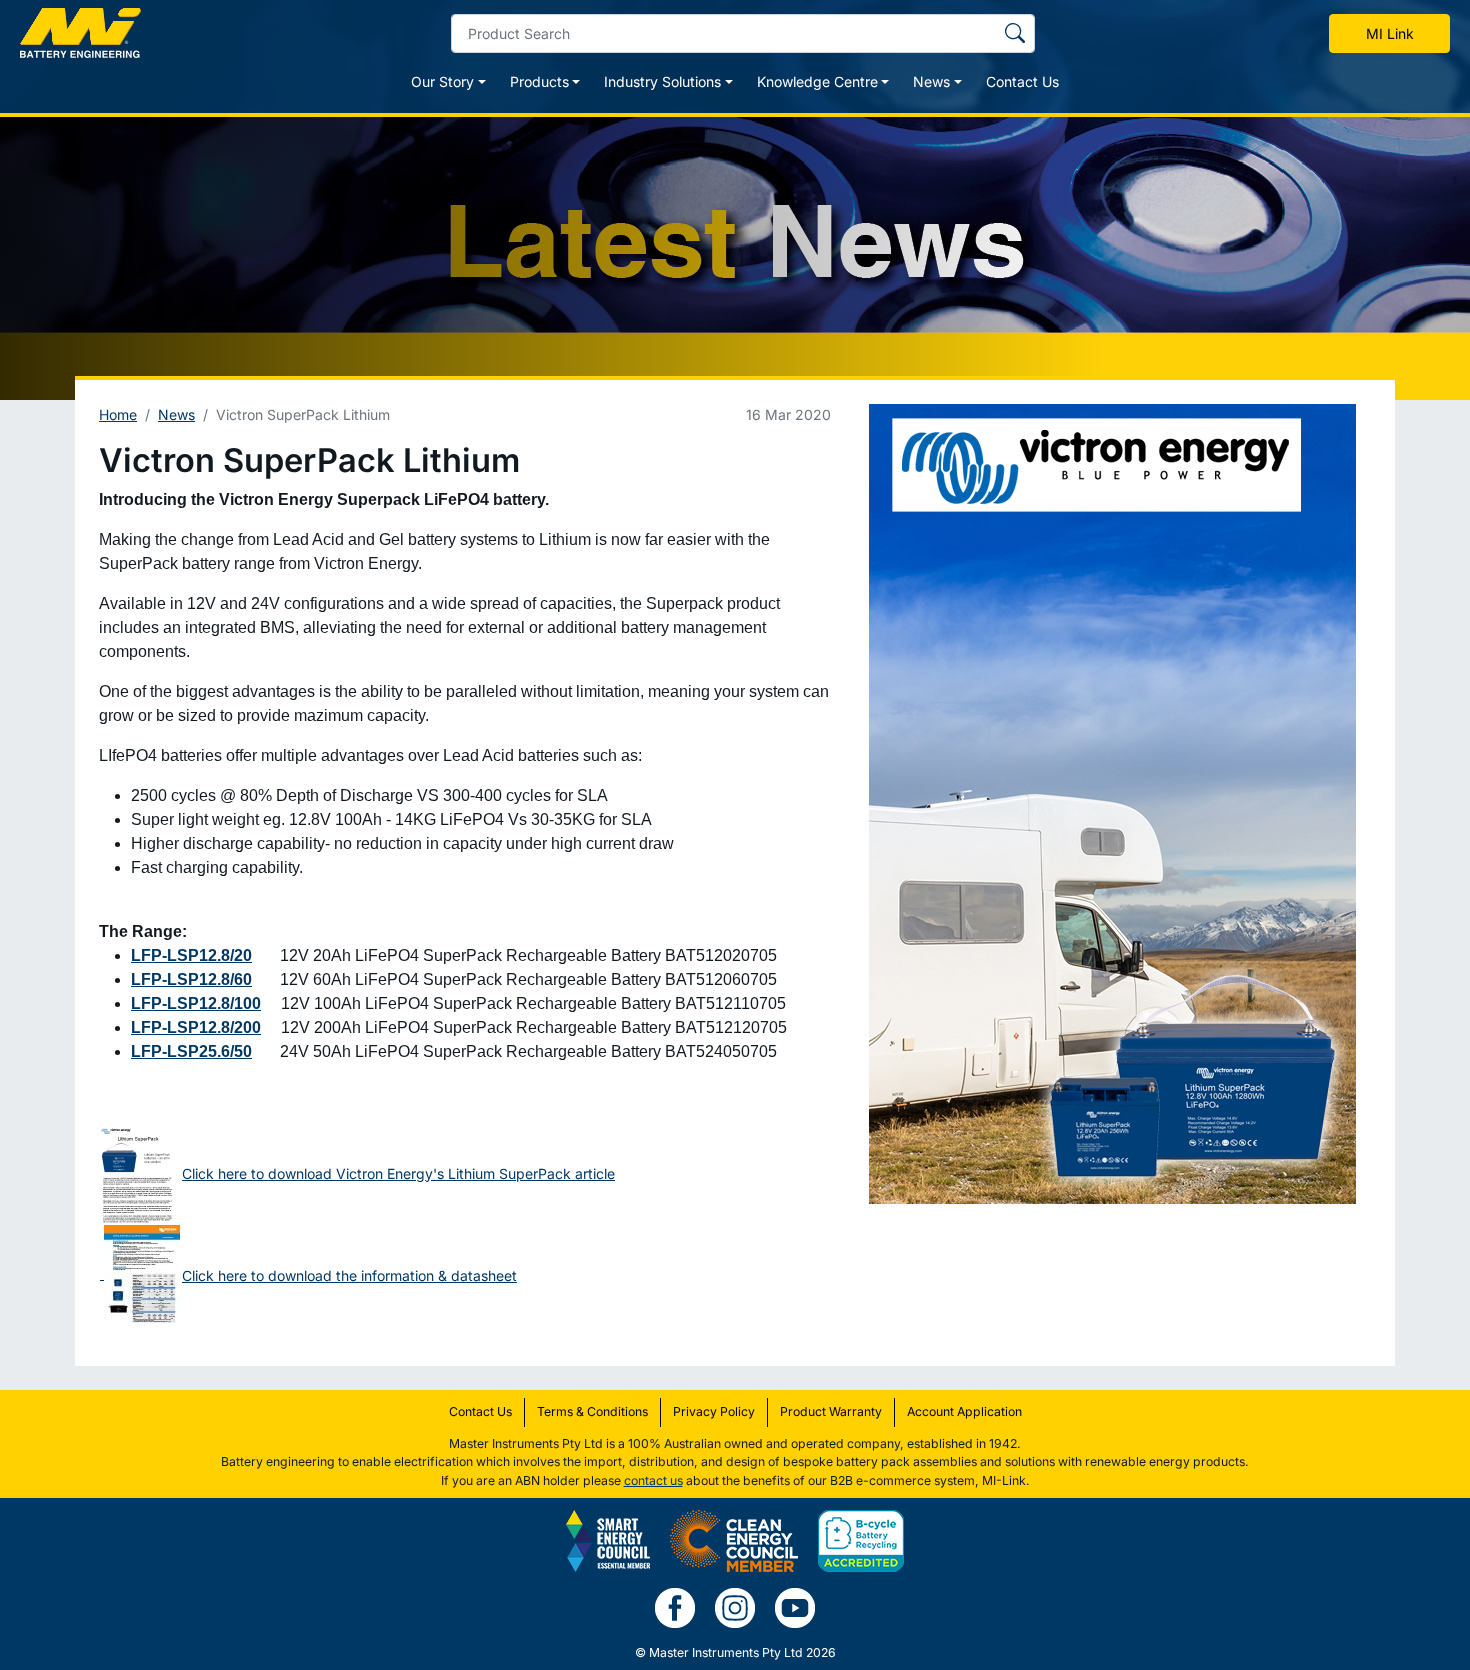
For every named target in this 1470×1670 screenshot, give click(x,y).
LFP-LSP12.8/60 (191, 979)
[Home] (80, 33)
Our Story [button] (442, 81)
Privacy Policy (714, 1411)
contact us (653, 1480)
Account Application (964, 1411)
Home (118, 414)
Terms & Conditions (592, 1411)
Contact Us (1022, 81)
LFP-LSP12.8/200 (196, 1027)
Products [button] (539, 81)
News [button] (931, 81)
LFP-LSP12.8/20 (191, 955)
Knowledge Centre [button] (817, 81)
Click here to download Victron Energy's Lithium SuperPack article (398, 1173)
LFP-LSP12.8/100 (196, 1003)
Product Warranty (831, 1411)
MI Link (1390, 33)
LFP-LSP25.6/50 (191, 1051)
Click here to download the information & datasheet (349, 1275)
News (176, 414)
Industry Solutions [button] (662, 81)
